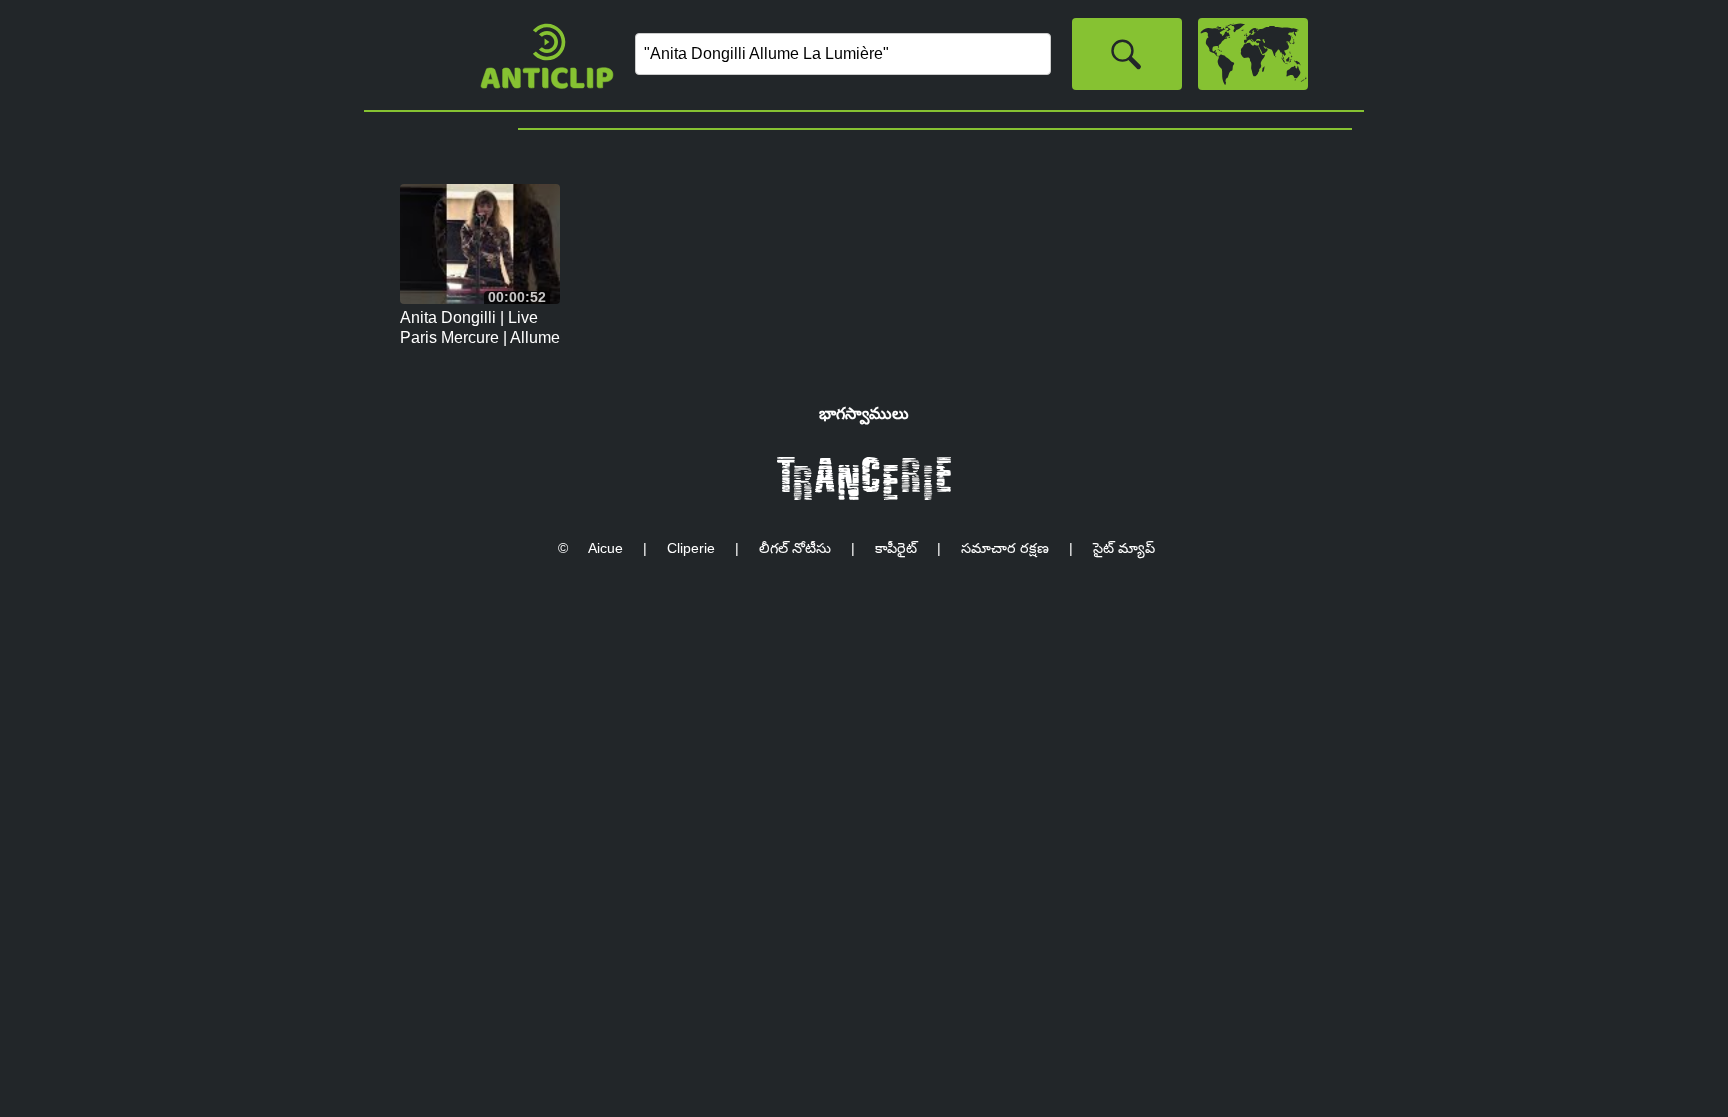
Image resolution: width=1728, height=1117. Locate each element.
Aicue (605, 548)
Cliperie (691, 548)
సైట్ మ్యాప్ (1124, 548)
